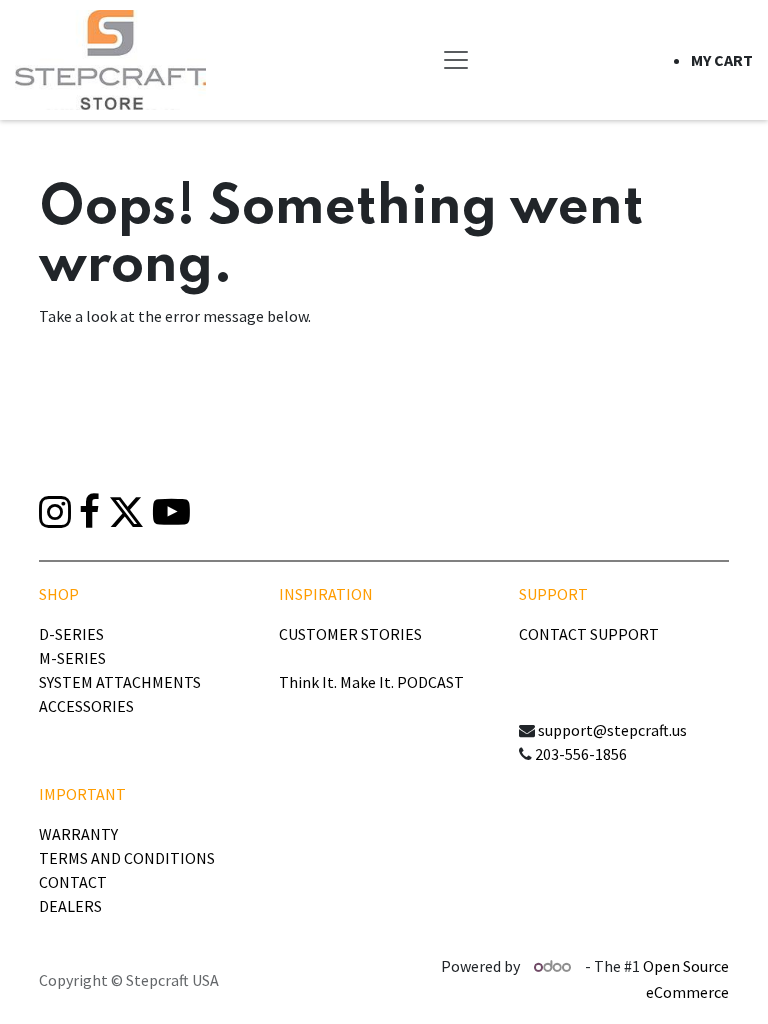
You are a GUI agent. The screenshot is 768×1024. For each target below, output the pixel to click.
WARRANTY (78, 834)
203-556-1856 (581, 754)
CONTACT (73, 882)
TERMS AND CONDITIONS (127, 858)
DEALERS (70, 906)
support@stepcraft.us (612, 730)
